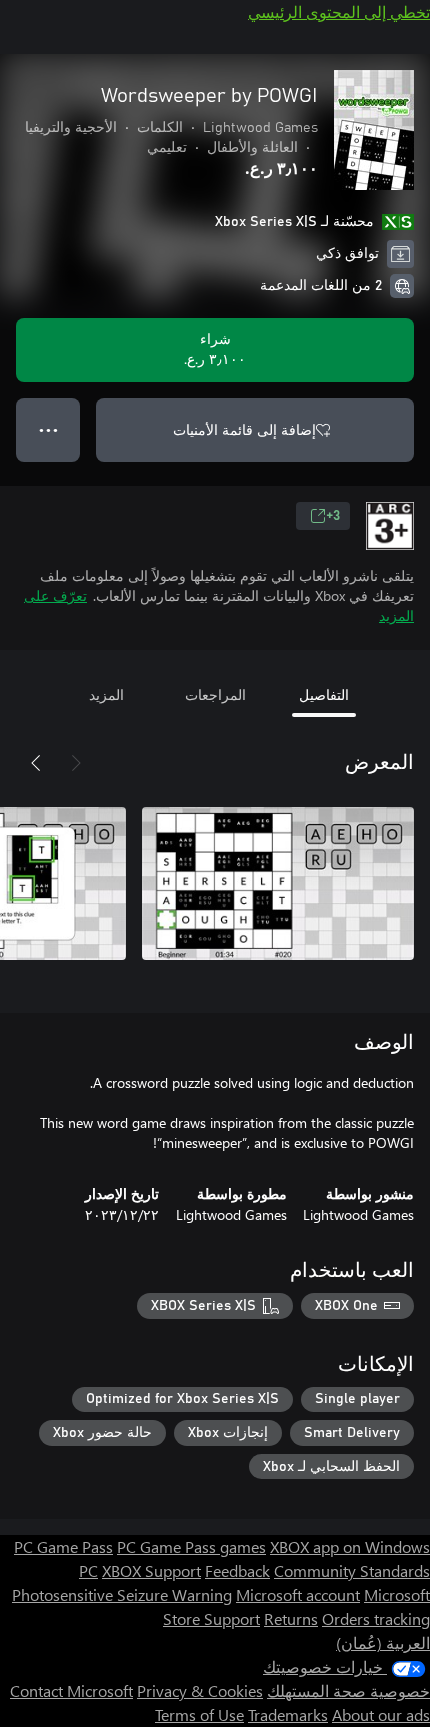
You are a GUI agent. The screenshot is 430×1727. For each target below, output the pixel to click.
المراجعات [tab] (215, 694)
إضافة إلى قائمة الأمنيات (244, 429)
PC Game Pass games (191, 1546)
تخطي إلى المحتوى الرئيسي (339, 11)
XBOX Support (151, 1570)
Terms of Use (199, 1714)
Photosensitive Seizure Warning (122, 1594)
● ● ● (48, 429)
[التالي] (36, 763)
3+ (333, 516)
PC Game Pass (63, 1546)
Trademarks (288, 1714)
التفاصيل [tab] (324, 694)
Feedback (237, 1570)
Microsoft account (298, 1594)
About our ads (381, 1714)
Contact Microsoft (71, 1690)
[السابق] (76, 763)
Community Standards (352, 1570)
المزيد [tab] (106, 694)
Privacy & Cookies (200, 1690)
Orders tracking (376, 1618)
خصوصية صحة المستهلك (348, 1690)
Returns (291, 1618)
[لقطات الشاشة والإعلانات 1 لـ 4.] (278, 883)
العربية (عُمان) (383, 1642)
